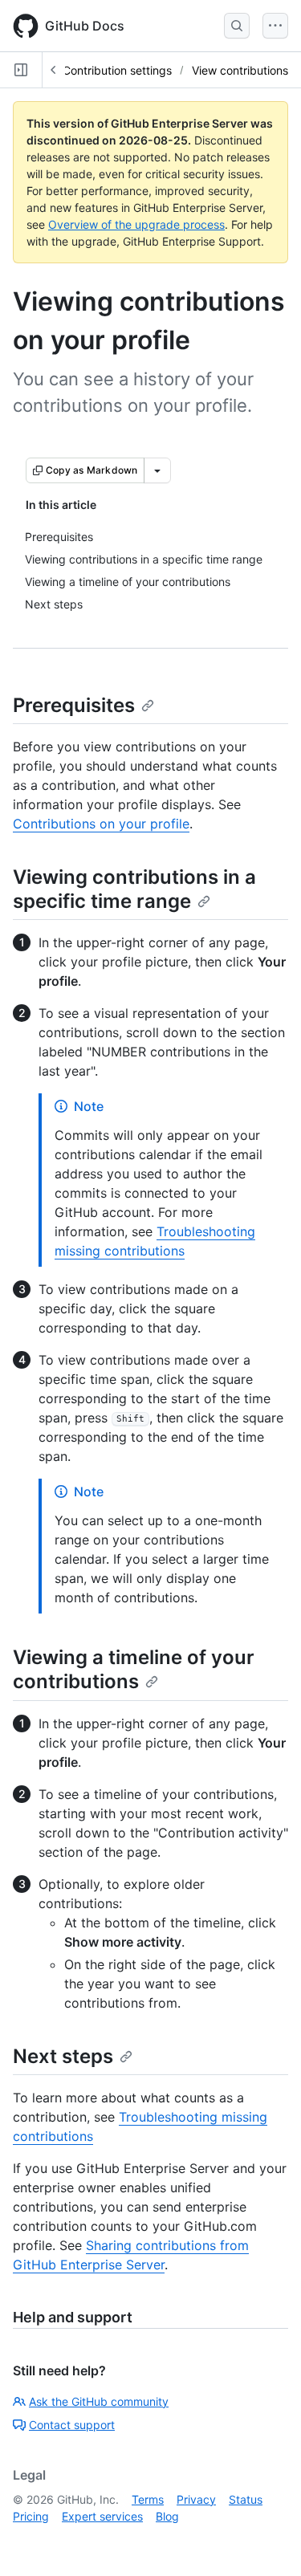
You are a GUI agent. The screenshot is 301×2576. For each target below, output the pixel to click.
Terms (148, 2499)
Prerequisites (74, 705)
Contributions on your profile (101, 824)
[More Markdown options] (157, 470)
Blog (167, 2516)
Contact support (72, 2425)
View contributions (240, 70)
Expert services (102, 2516)
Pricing (31, 2516)
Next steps (63, 2056)
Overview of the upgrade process (136, 224)
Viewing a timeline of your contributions (134, 1669)
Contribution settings (117, 70)
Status (246, 2499)
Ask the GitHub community (99, 2401)
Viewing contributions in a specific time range (134, 889)
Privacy (196, 2499)
